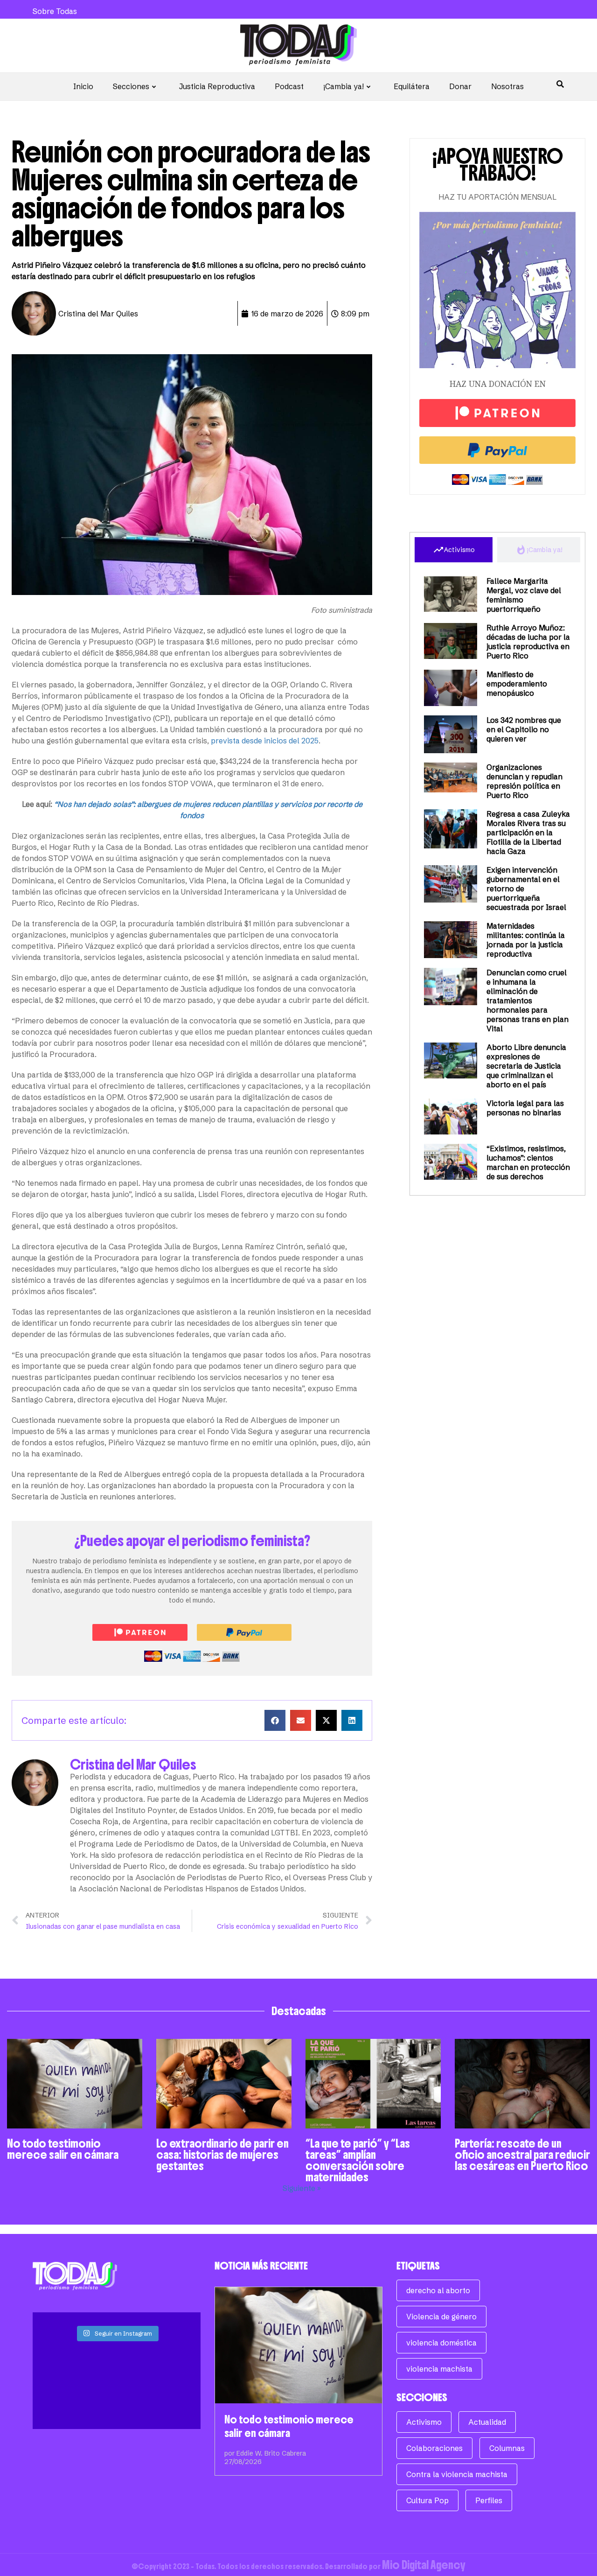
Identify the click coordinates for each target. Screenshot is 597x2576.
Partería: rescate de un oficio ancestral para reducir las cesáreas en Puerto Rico (522, 2155)
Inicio (83, 86)
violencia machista (439, 2369)
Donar (460, 86)
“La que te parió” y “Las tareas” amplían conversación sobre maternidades (358, 2160)
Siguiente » (302, 2188)
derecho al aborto (438, 2290)
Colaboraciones (434, 2448)
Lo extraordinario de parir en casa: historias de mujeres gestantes (222, 2155)
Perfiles (489, 2500)
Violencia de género (441, 2317)
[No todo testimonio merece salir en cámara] (298, 2345)
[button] (275, 1720)
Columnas (507, 2448)
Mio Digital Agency (424, 2565)
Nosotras (507, 86)
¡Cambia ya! (344, 86)
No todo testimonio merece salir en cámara (63, 2149)
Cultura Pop (427, 2500)
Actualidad (487, 2422)
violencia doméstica (441, 2343)
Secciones (131, 86)
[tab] (454, 550)
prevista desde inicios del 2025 (265, 741)
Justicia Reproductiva (217, 86)
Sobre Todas (55, 11)
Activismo (424, 2422)
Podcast (289, 86)
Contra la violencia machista (457, 2474)
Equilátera (412, 86)
